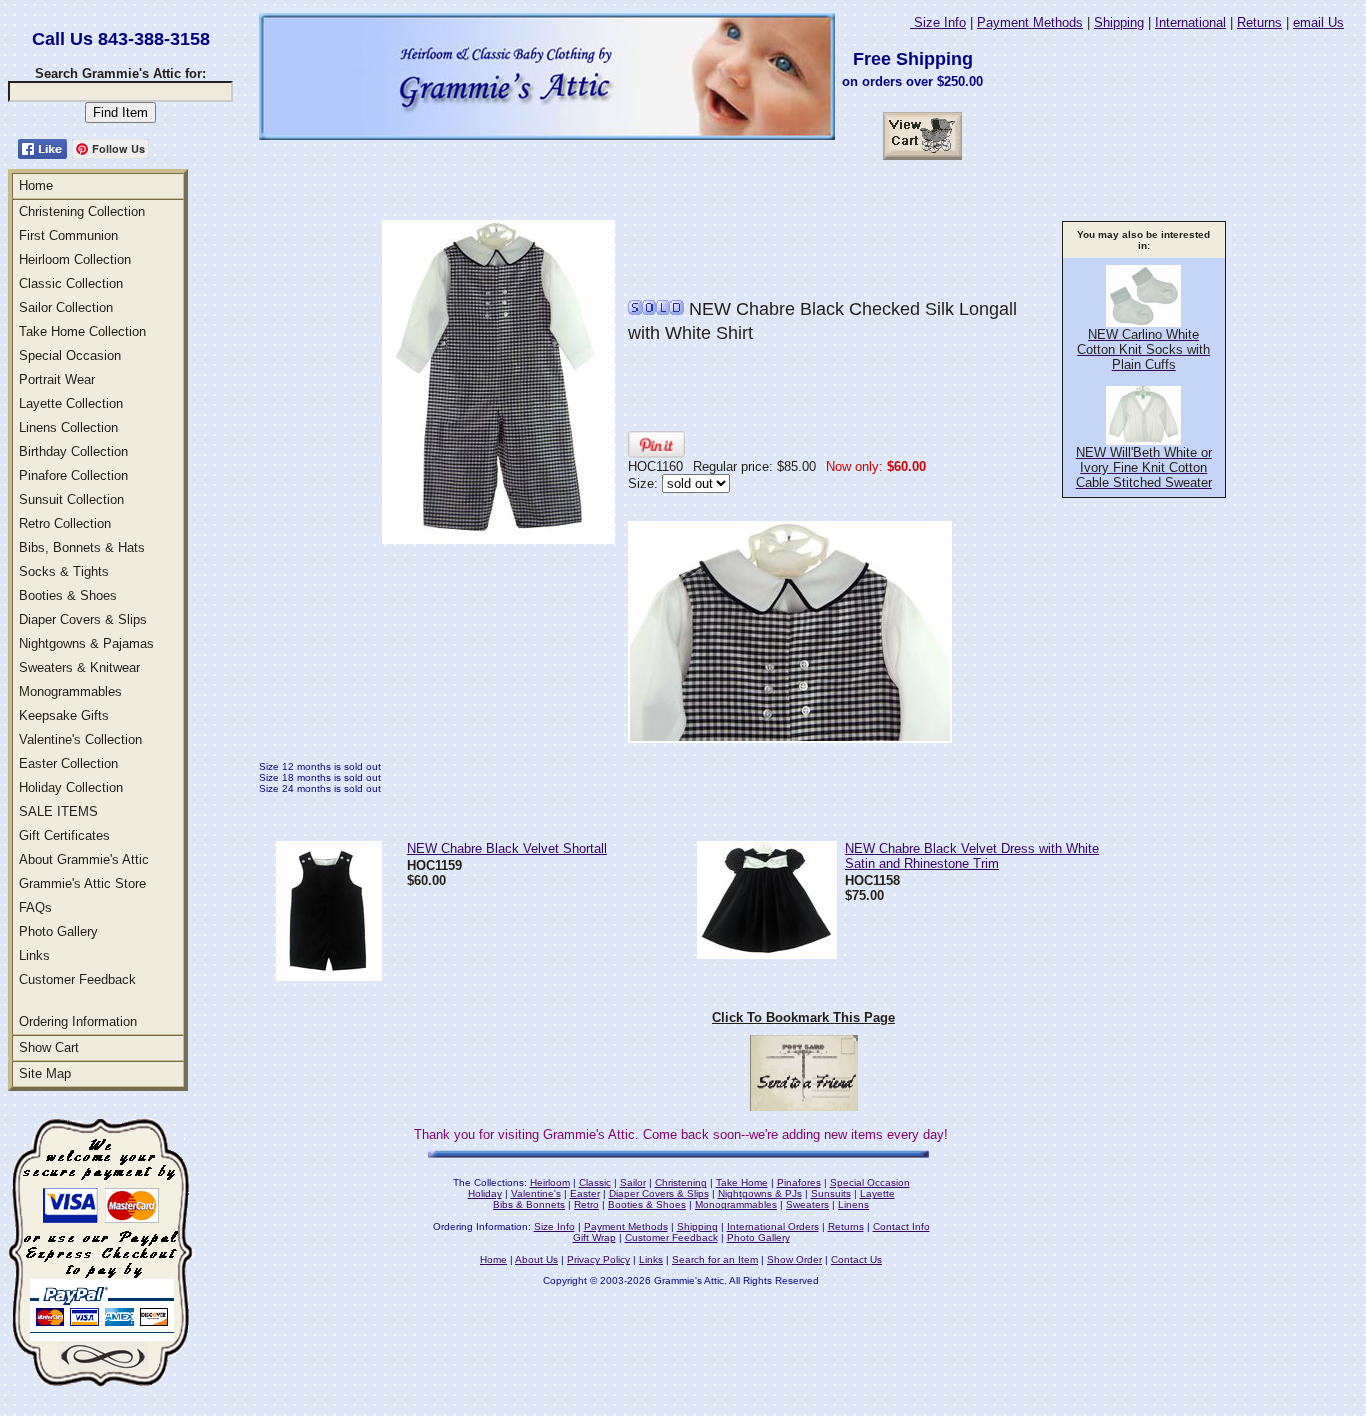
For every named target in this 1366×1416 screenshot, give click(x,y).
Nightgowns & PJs (760, 1193)
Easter (585, 1193)
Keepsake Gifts (64, 715)
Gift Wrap (594, 1237)
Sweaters (807, 1204)
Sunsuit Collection (71, 499)
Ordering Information (78, 1021)
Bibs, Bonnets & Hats (82, 547)
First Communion (68, 235)
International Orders (773, 1226)
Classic (595, 1182)
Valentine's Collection (80, 739)
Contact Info (901, 1226)
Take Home (742, 1182)
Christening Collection (82, 211)
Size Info (938, 22)
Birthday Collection (73, 451)
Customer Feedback (77, 979)
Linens (853, 1204)
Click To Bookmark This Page (803, 1017)
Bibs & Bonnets (529, 1204)
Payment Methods (1030, 22)
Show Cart (49, 1047)
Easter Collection (68, 763)
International (1190, 22)
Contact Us (856, 1259)
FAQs (35, 907)
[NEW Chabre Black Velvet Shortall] (329, 975)
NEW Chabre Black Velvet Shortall (507, 848)
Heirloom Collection (75, 259)
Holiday (485, 1193)
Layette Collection (71, 403)
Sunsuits (831, 1193)
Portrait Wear (57, 379)
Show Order (794, 1259)
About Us (536, 1259)
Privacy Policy (598, 1259)
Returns (1259, 22)
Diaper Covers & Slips (83, 619)
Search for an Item (715, 1259)
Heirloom (550, 1182)
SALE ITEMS (58, 811)
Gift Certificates (64, 835)
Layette (877, 1193)
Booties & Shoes (68, 595)
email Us (1318, 22)
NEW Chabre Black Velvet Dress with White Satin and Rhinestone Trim (972, 856)
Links (34, 955)
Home (36, 185)
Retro (586, 1204)
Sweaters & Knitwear (79, 667)
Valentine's (536, 1193)
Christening (681, 1182)
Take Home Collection (82, 331)
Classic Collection (71, 283)
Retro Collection (65, 523)
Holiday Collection (71, 787)
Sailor (633, 1182)
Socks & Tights (64, 571)
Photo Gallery (58, 931)
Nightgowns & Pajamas (86, 643)
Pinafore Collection (73, 475)
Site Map (45, 1073)
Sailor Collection (66, 307)
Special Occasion (70, 355)
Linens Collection (68, 427)
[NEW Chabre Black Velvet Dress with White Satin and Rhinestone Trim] (767, 953)
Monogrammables (70, 691)
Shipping (1119, 22)
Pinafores (799, 1182)
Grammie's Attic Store (82, 883)
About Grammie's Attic (84, 859)
